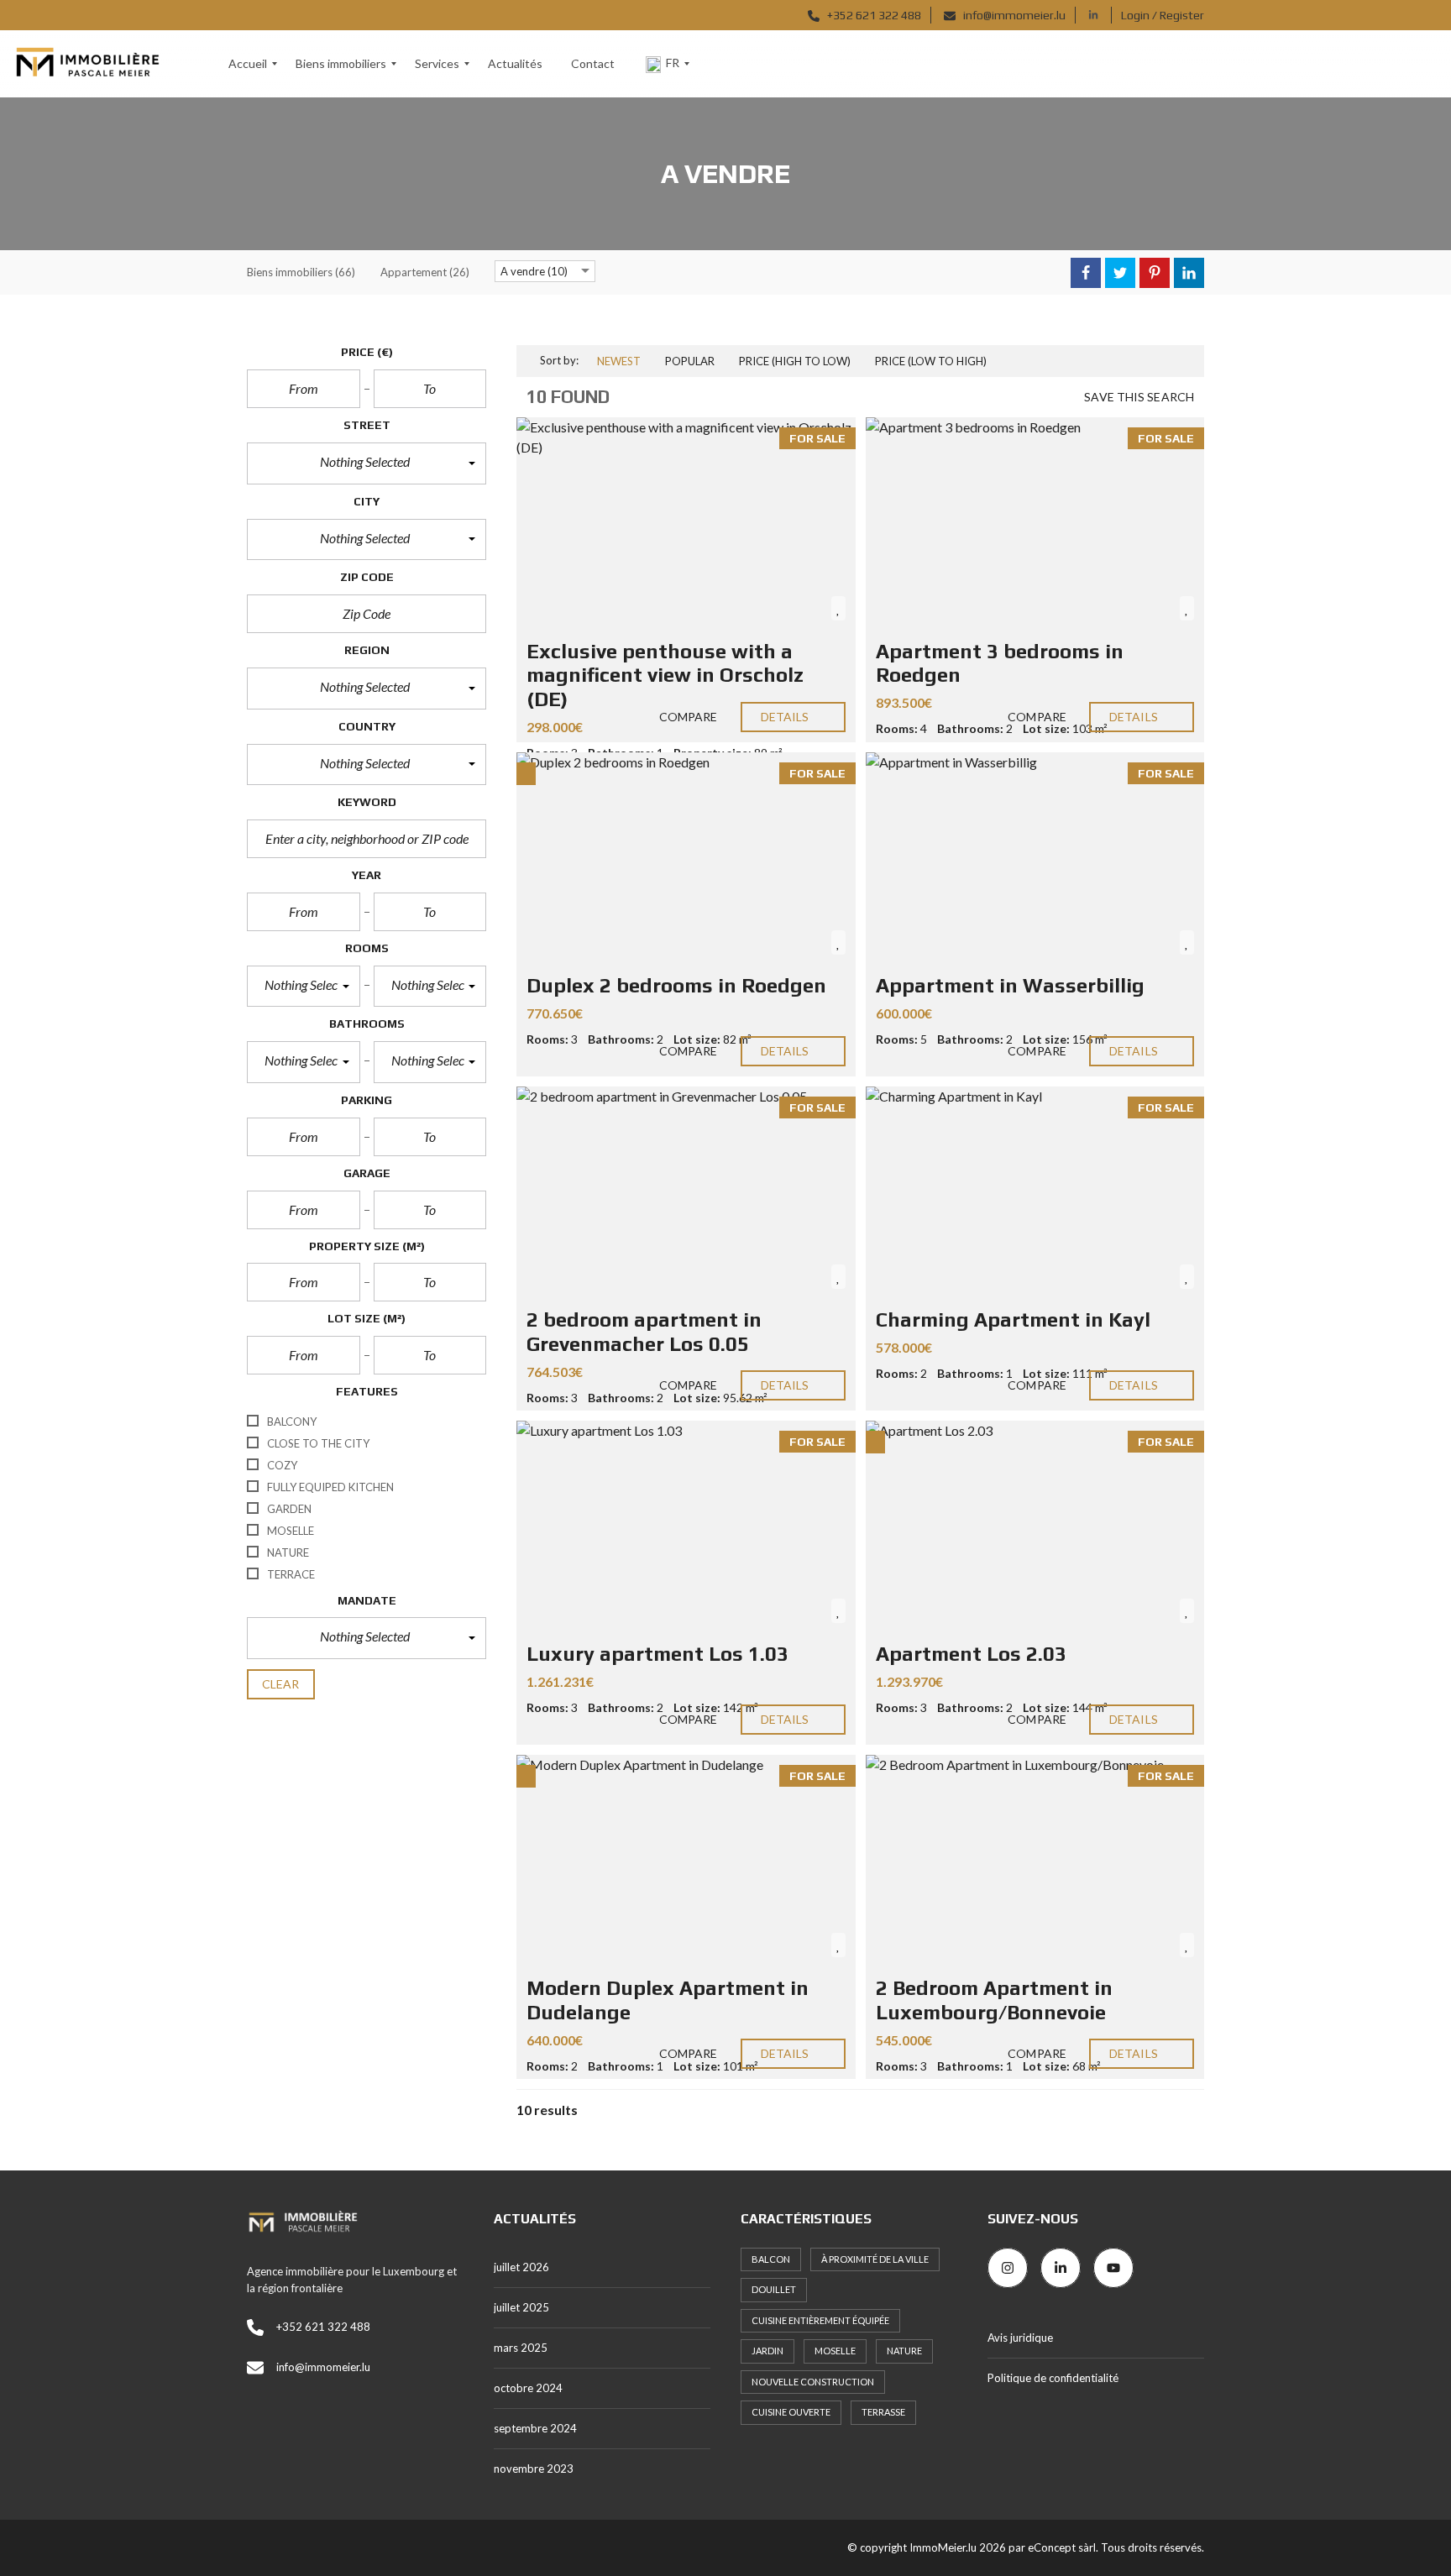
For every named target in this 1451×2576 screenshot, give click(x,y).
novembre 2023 (534, 2469)
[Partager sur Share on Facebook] (1086, 273)
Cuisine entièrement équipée (820, 2320)
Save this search (1139, 397)
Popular (690, 361)
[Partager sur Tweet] (1120, 273)
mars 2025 (521, 2348)
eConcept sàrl (1062, 2547)
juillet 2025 (521, 2307)
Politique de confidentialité (1053, 2378)
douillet (774, 2289)
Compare (687, 717)
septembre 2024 (535, 2428)
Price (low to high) (931, 361)
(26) (425, 272)
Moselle (835, 2351)
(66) (301, 272)
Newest (619, 361)
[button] (367, 463)
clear (281, 1684)
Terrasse (883, 2412)
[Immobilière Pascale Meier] (87, 64)
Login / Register (1163, 15)
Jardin (767, 2351)
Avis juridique (1020, 2338)
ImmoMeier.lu (943, 2547)
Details (786, 717)
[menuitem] (248, 64)
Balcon (771, 2259)
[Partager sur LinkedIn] (1189, 273)
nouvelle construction (813, 2382)
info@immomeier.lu (1013, 15)
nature (904, 2351)
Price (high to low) (795, 361)
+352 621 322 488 (873, 15)
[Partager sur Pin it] (1155, 273)
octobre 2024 (528, 2388)
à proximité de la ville (875, 2259)
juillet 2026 (521, 2267)
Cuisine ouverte (791, 2412)
